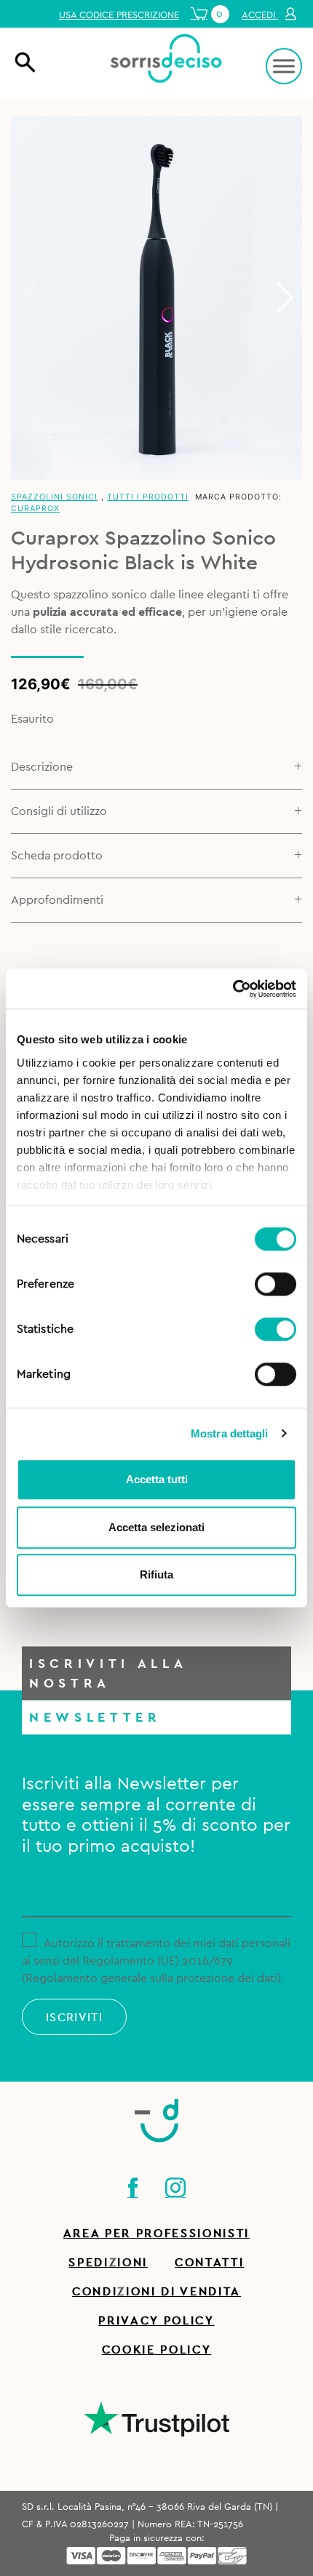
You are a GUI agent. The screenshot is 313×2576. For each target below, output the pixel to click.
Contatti (209, 2263)
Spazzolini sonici (54, 497)
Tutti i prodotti (148, 497)
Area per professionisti (156, 2234)
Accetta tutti (157, 1479)
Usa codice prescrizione (119, 15)
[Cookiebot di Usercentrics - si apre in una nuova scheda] (233, 989)
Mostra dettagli (230, 1433)
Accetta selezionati (156, 1527)
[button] (285, 298)
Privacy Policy (156, 2321)
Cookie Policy (157, 2350)
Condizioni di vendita (156, 2292)
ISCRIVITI (74, 2018)
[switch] (276, 1282)
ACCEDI (260, 15)
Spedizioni (108, 2263)
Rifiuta (156, 1574)
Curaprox (35, 509)
